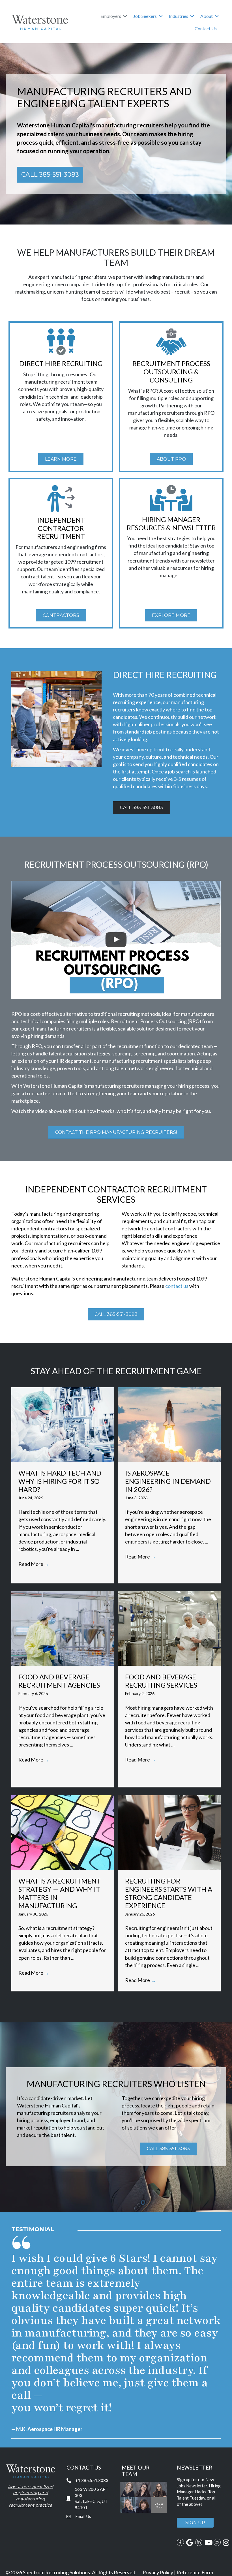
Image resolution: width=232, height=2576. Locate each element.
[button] (125, 16)
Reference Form (195, 2572)
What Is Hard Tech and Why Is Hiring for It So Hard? (60, 1481)
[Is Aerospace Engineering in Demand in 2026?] (169, 1424)
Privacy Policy (158, 2572)
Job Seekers (145, 16)
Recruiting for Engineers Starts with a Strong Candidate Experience (169, 1893)
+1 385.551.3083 (92, 2480)
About (207, 16)
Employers (111, 16)
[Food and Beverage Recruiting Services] (169, 1628)
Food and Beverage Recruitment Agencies (59, 1681)
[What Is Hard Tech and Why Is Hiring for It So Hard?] (63, 1424)
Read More (34, 1564)
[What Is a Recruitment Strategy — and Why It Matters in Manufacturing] (63, 1832)
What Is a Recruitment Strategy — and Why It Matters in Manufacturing (60, 1893)
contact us (177, 1286)
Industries (179, 16)
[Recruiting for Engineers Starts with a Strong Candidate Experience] (169, 1832)
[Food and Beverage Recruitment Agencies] (63, 1628)
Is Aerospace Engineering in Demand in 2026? (168, 1481)
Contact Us (206, 28)
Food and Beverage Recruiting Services (161, 1681)
